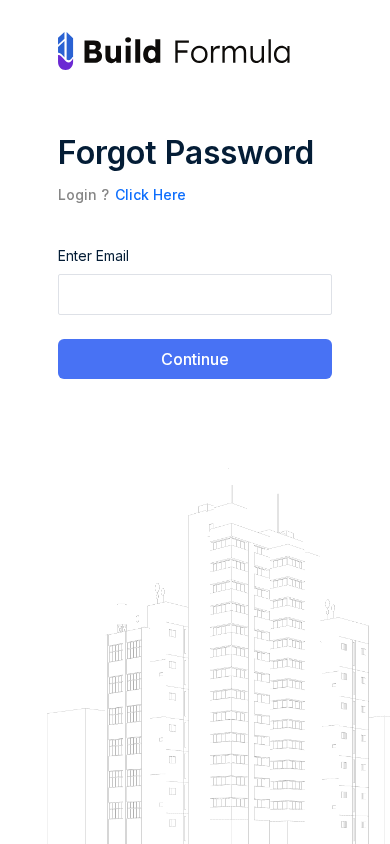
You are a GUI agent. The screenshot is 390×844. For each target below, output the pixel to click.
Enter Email (93, 255)
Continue (195, 359)
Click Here (150, 194)
